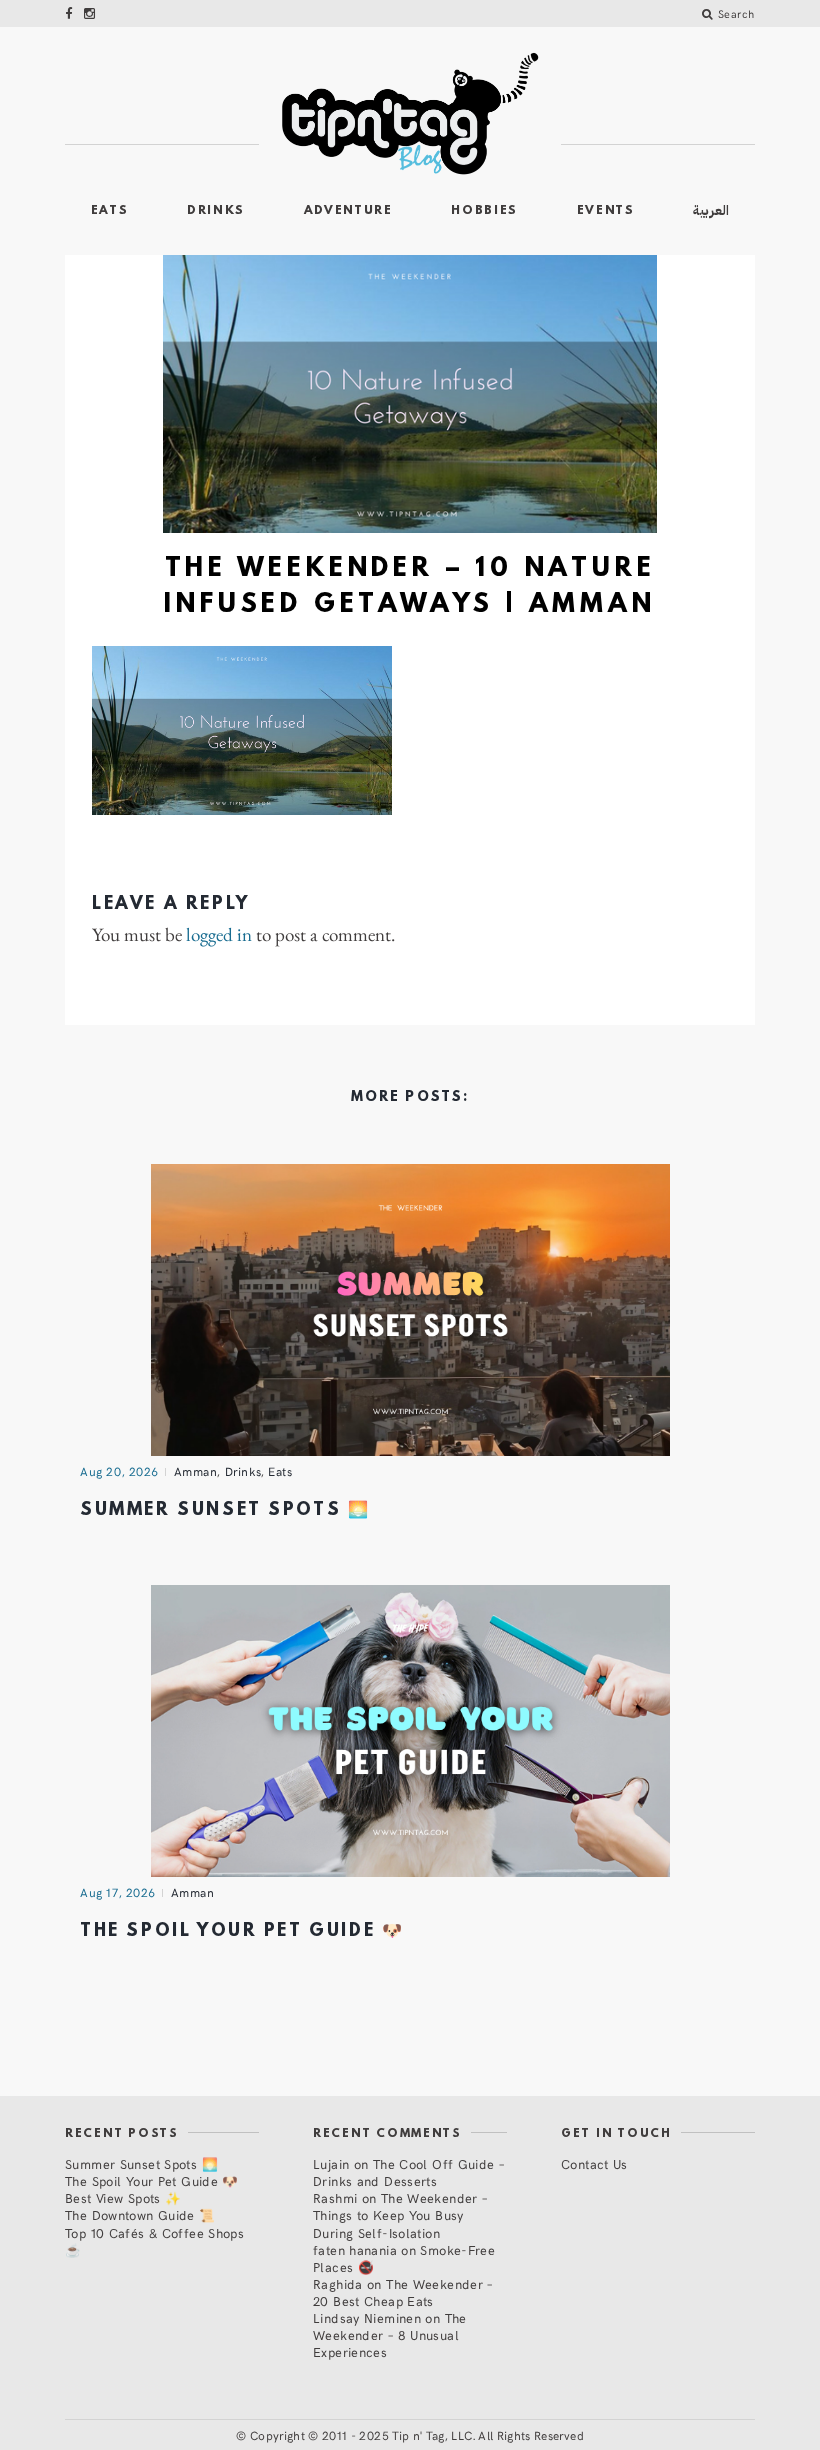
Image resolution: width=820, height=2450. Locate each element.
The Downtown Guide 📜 (140, 2214)
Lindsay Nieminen (367, 2317)
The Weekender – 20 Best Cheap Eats (403, 2292)
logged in (219, 935)
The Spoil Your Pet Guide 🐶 (242, 1931)
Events (606, 211)
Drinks (216, 211)
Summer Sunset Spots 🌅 (225, 1510)
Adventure (348, 211)
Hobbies (484, 211)
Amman (196, 1471)
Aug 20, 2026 (119, 1471)
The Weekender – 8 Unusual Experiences (390, 2334)
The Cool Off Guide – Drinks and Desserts (408, 2172)
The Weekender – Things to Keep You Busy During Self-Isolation (400, 2214)
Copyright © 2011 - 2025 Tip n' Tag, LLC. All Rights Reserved (417, 2435)
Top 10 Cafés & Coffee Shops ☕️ (154, 2241)
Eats (110, 211)
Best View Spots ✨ (123, 2197)
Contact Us (594, 2163)
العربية (711, 210)
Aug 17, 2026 (118, 1892)
